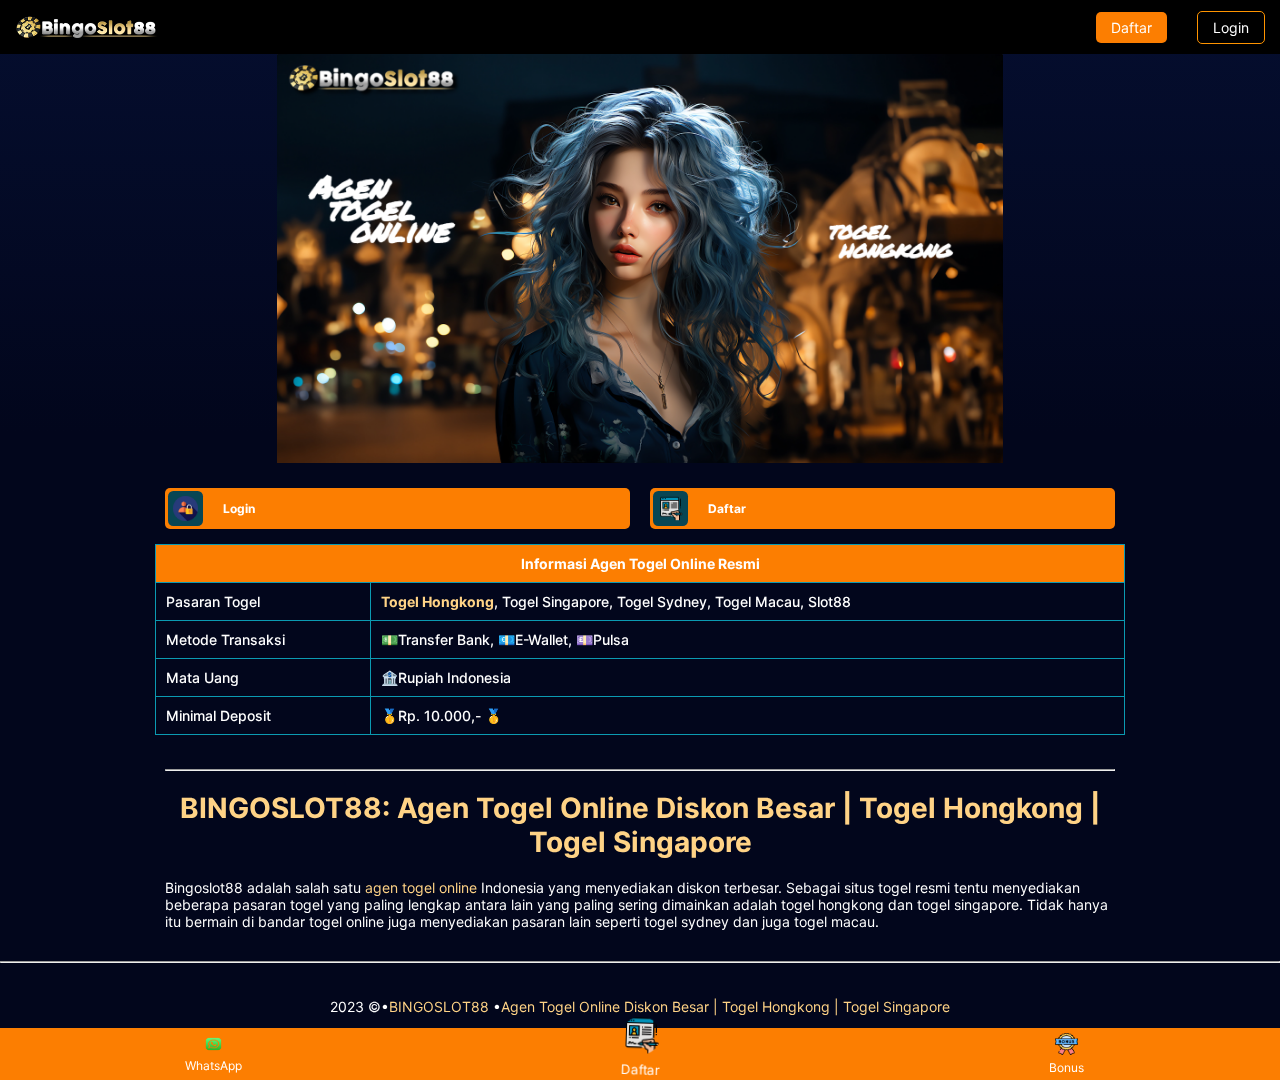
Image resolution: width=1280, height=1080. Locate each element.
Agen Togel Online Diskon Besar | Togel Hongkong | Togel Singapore (725, 1006)
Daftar (1131, 27)
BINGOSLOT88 (439, 1006)
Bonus (1066, 1067)
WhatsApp (213, 1065)
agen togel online (421, 887)
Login (1231, 27)
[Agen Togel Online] (86, 27)
